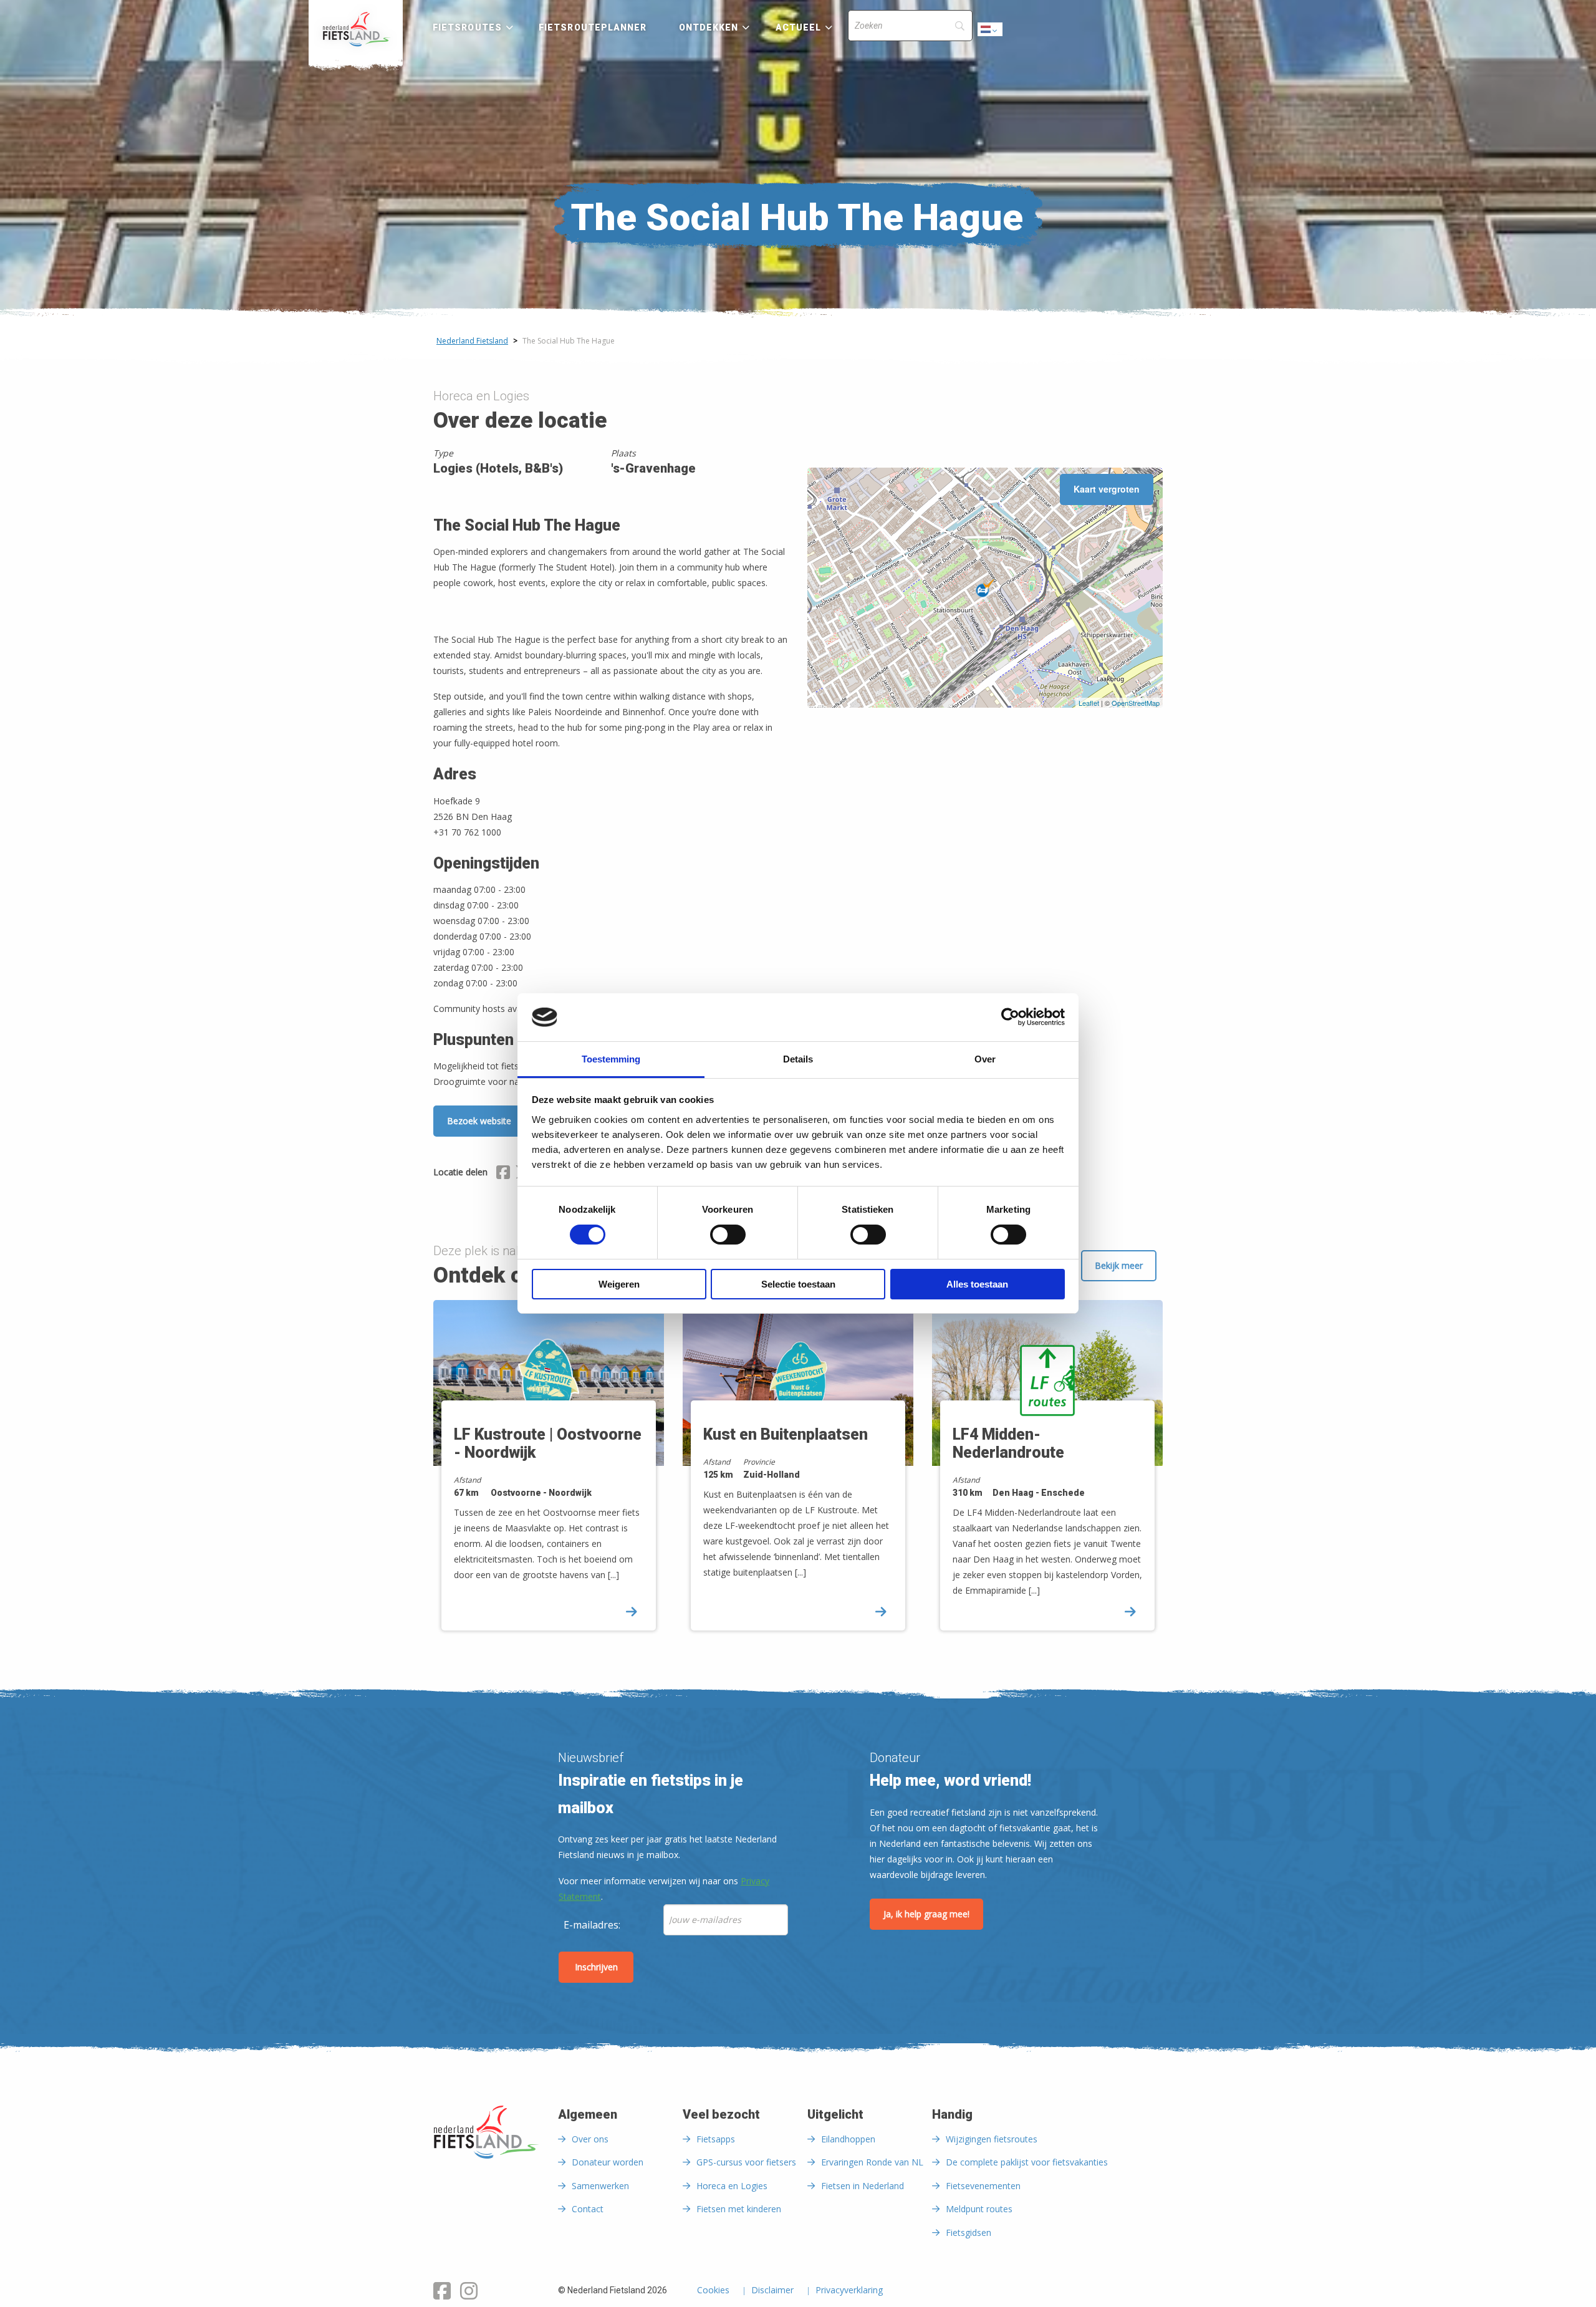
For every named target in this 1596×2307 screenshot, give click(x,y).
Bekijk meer (1119, 1265)
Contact (588, 2209)
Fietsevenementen (983, 2186)
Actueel (799, 27)
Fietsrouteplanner (593, 27)
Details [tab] (798, 1059)
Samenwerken (600, 2186)
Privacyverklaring (849, 2291)
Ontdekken (709, 27)
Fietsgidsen (969, 2232)
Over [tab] (985, 1059)
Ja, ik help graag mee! (926, 1914)
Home (356, 29)
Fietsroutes (467, 27)
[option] (549, 1476)
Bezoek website (479, 1121)
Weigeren (619, 1284)
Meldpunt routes (979, 2209)
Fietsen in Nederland (863, 2186)
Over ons (590, 2139)
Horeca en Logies (732, 2186)
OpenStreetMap (1136, 703)
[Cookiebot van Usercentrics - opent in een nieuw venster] (1010, 1017)
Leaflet (1089, 703)
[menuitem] (356, 29)
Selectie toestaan (798, 1284)
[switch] (728, 1240)
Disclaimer (772, 2291)
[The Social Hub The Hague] (985, 588)
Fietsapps (716, 2139)
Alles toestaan (977, 1284)
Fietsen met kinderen (739, 2209)
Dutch (991, 33)
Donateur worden (608, 2162)
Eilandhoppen (848, 2139)
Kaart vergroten (1107, 489)
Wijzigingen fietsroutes (992, 2139)
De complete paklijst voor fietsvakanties (1027, 2162)
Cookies (713, 2291)
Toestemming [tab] (611, 1059)
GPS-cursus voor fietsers (746, 2162)
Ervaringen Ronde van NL (872, 2162)
